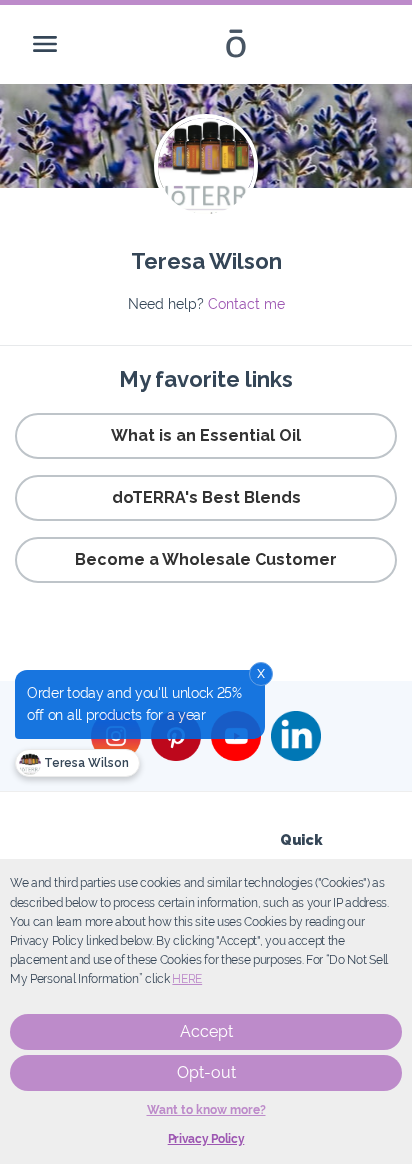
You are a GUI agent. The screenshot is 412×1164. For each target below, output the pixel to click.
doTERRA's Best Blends (206, 497)
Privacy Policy (206, 1139)
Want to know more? (206, 1110)
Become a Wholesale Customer (206, 559)
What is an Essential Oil (206, 435)
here (187, 979)
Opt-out (206, 1072)
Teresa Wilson (85, 763)
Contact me (246, 304)
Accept (206, 1031)
